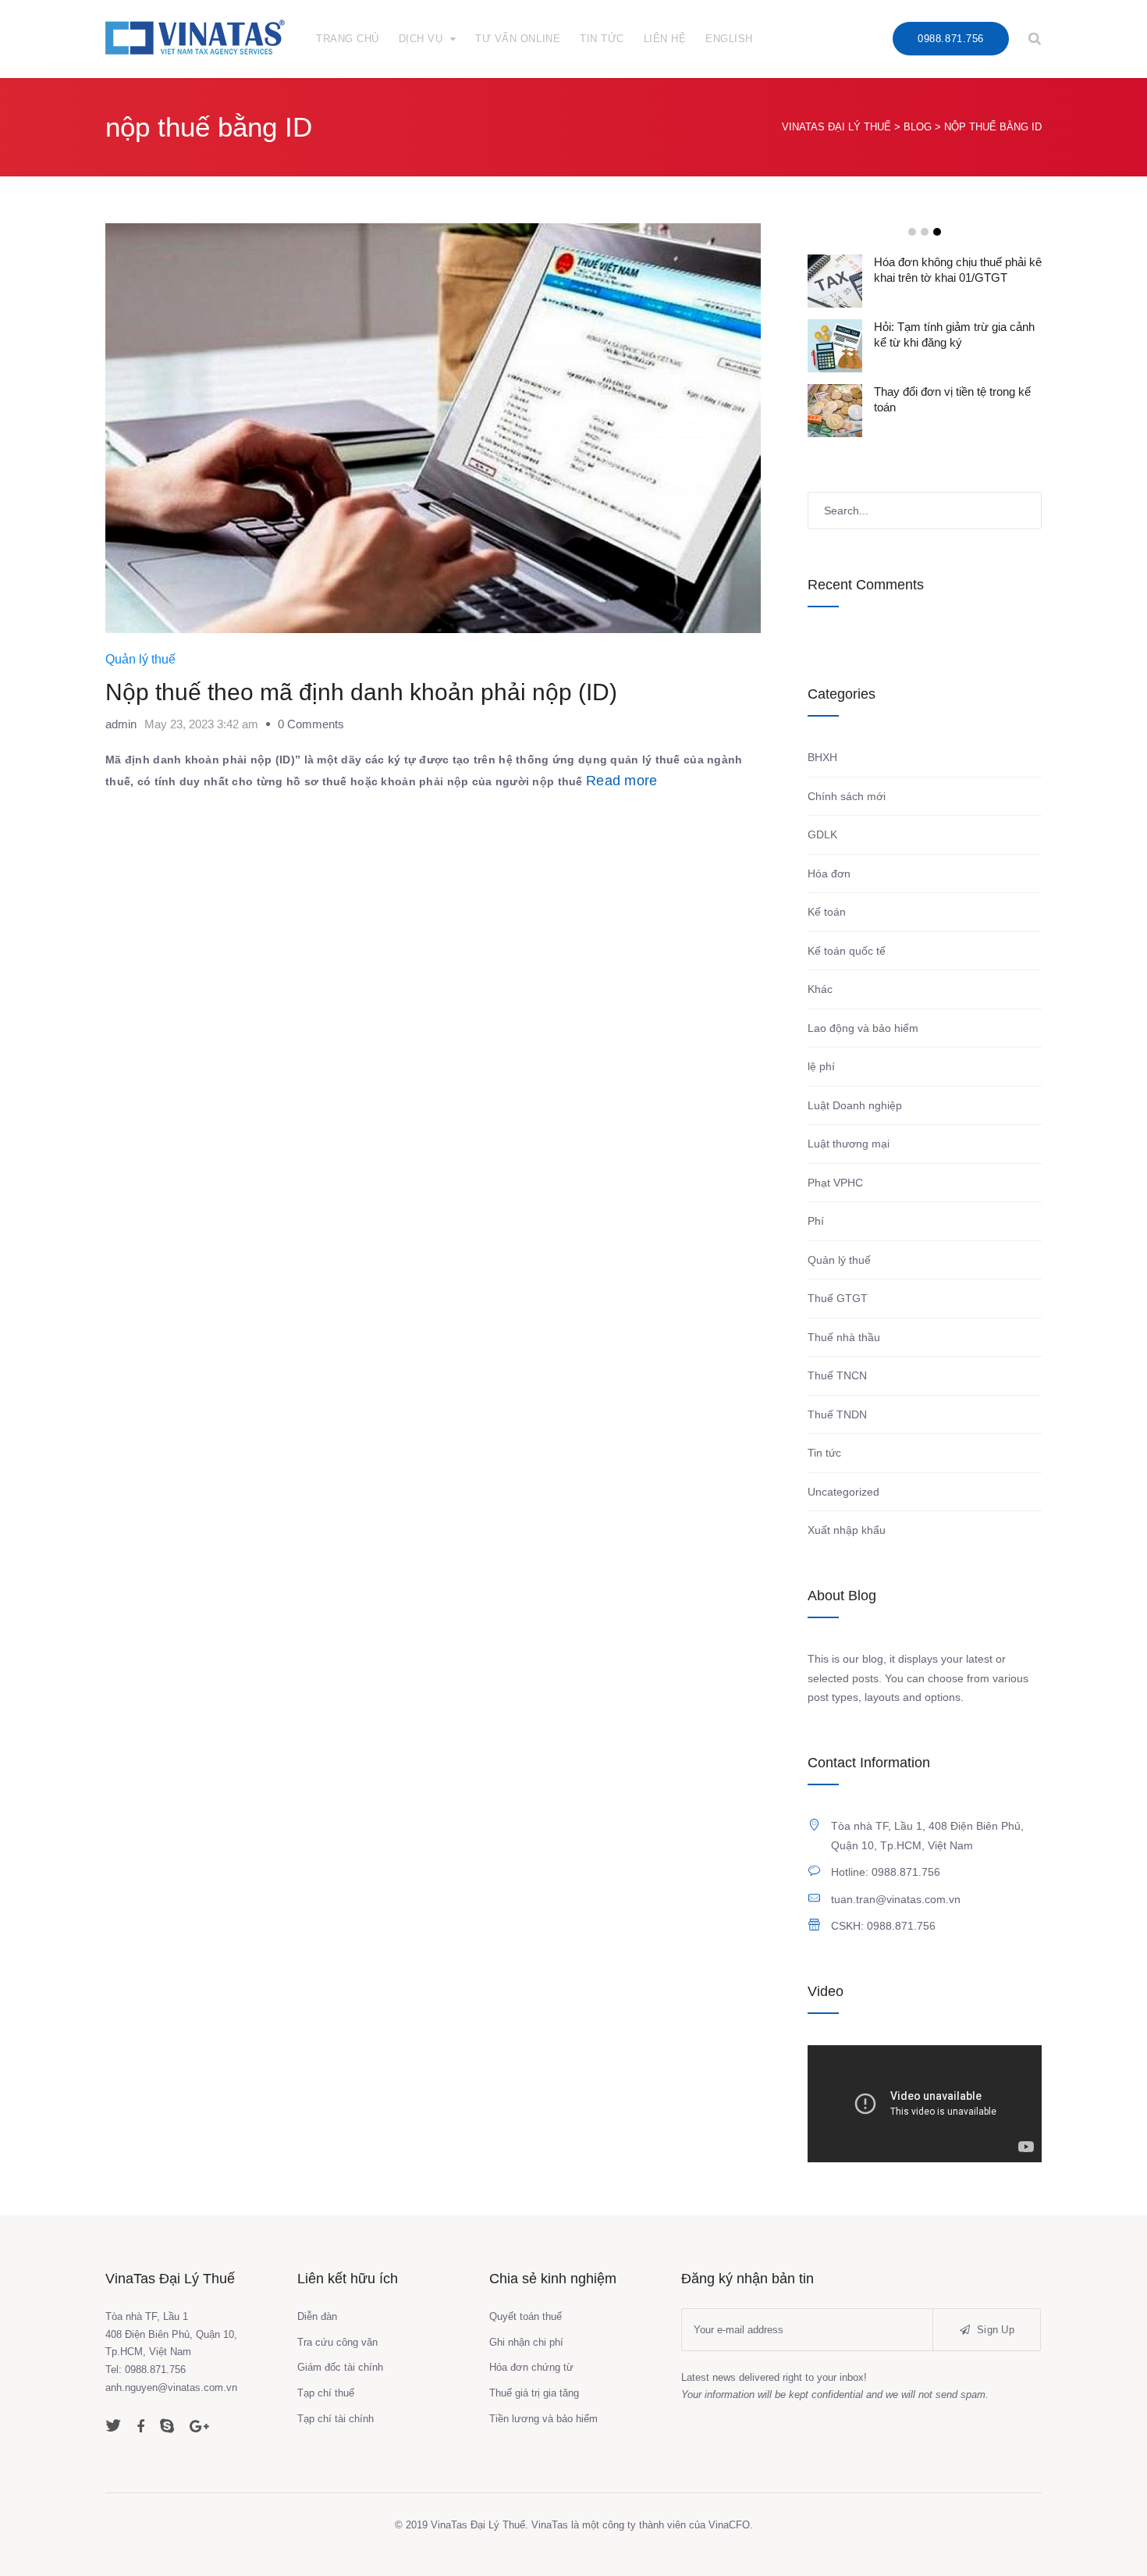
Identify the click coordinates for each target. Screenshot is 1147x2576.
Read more (622, 781)
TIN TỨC (602, 39)
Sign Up (994, 2330)
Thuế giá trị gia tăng (534, 2393)
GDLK (822, 834)
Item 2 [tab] (925, 232)
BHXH (822, 757)
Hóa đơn (829, 873)
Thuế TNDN (837, 1414)
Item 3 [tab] (937, 232)
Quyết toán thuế (526, 2316)
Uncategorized (843, 1492)
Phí (816, 1221)
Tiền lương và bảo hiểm (543, 2419)
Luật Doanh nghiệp (855, 1105)
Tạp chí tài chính (336, 2419)
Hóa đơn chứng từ (531, 2367)
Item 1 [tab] (912, 232)
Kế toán (827, 912)
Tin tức (824, 1453)
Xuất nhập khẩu (847, 1530)
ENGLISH (729, 39)
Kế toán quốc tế (847, 951)
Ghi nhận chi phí (526, 2342)
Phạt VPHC (835, 1183)
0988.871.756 (950, 39)
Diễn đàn (317, 2316)
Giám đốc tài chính (340, 2367)
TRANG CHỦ (348, 39)
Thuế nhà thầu (844, 1337)
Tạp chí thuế (326, 2393)
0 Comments (311, 724)
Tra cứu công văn (337, 2342)
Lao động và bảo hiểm (863, 1028)
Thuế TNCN (837, 1375)
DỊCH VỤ (421, 39)
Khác (820, 989)
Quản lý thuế (140, 659)
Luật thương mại (849, 1144)
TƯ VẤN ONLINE (518, 39)
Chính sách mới (847, 796)
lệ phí (821, 1066)
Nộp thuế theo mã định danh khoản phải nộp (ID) (361, 692)
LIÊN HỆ (665, 39)
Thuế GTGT (838, 1298)
